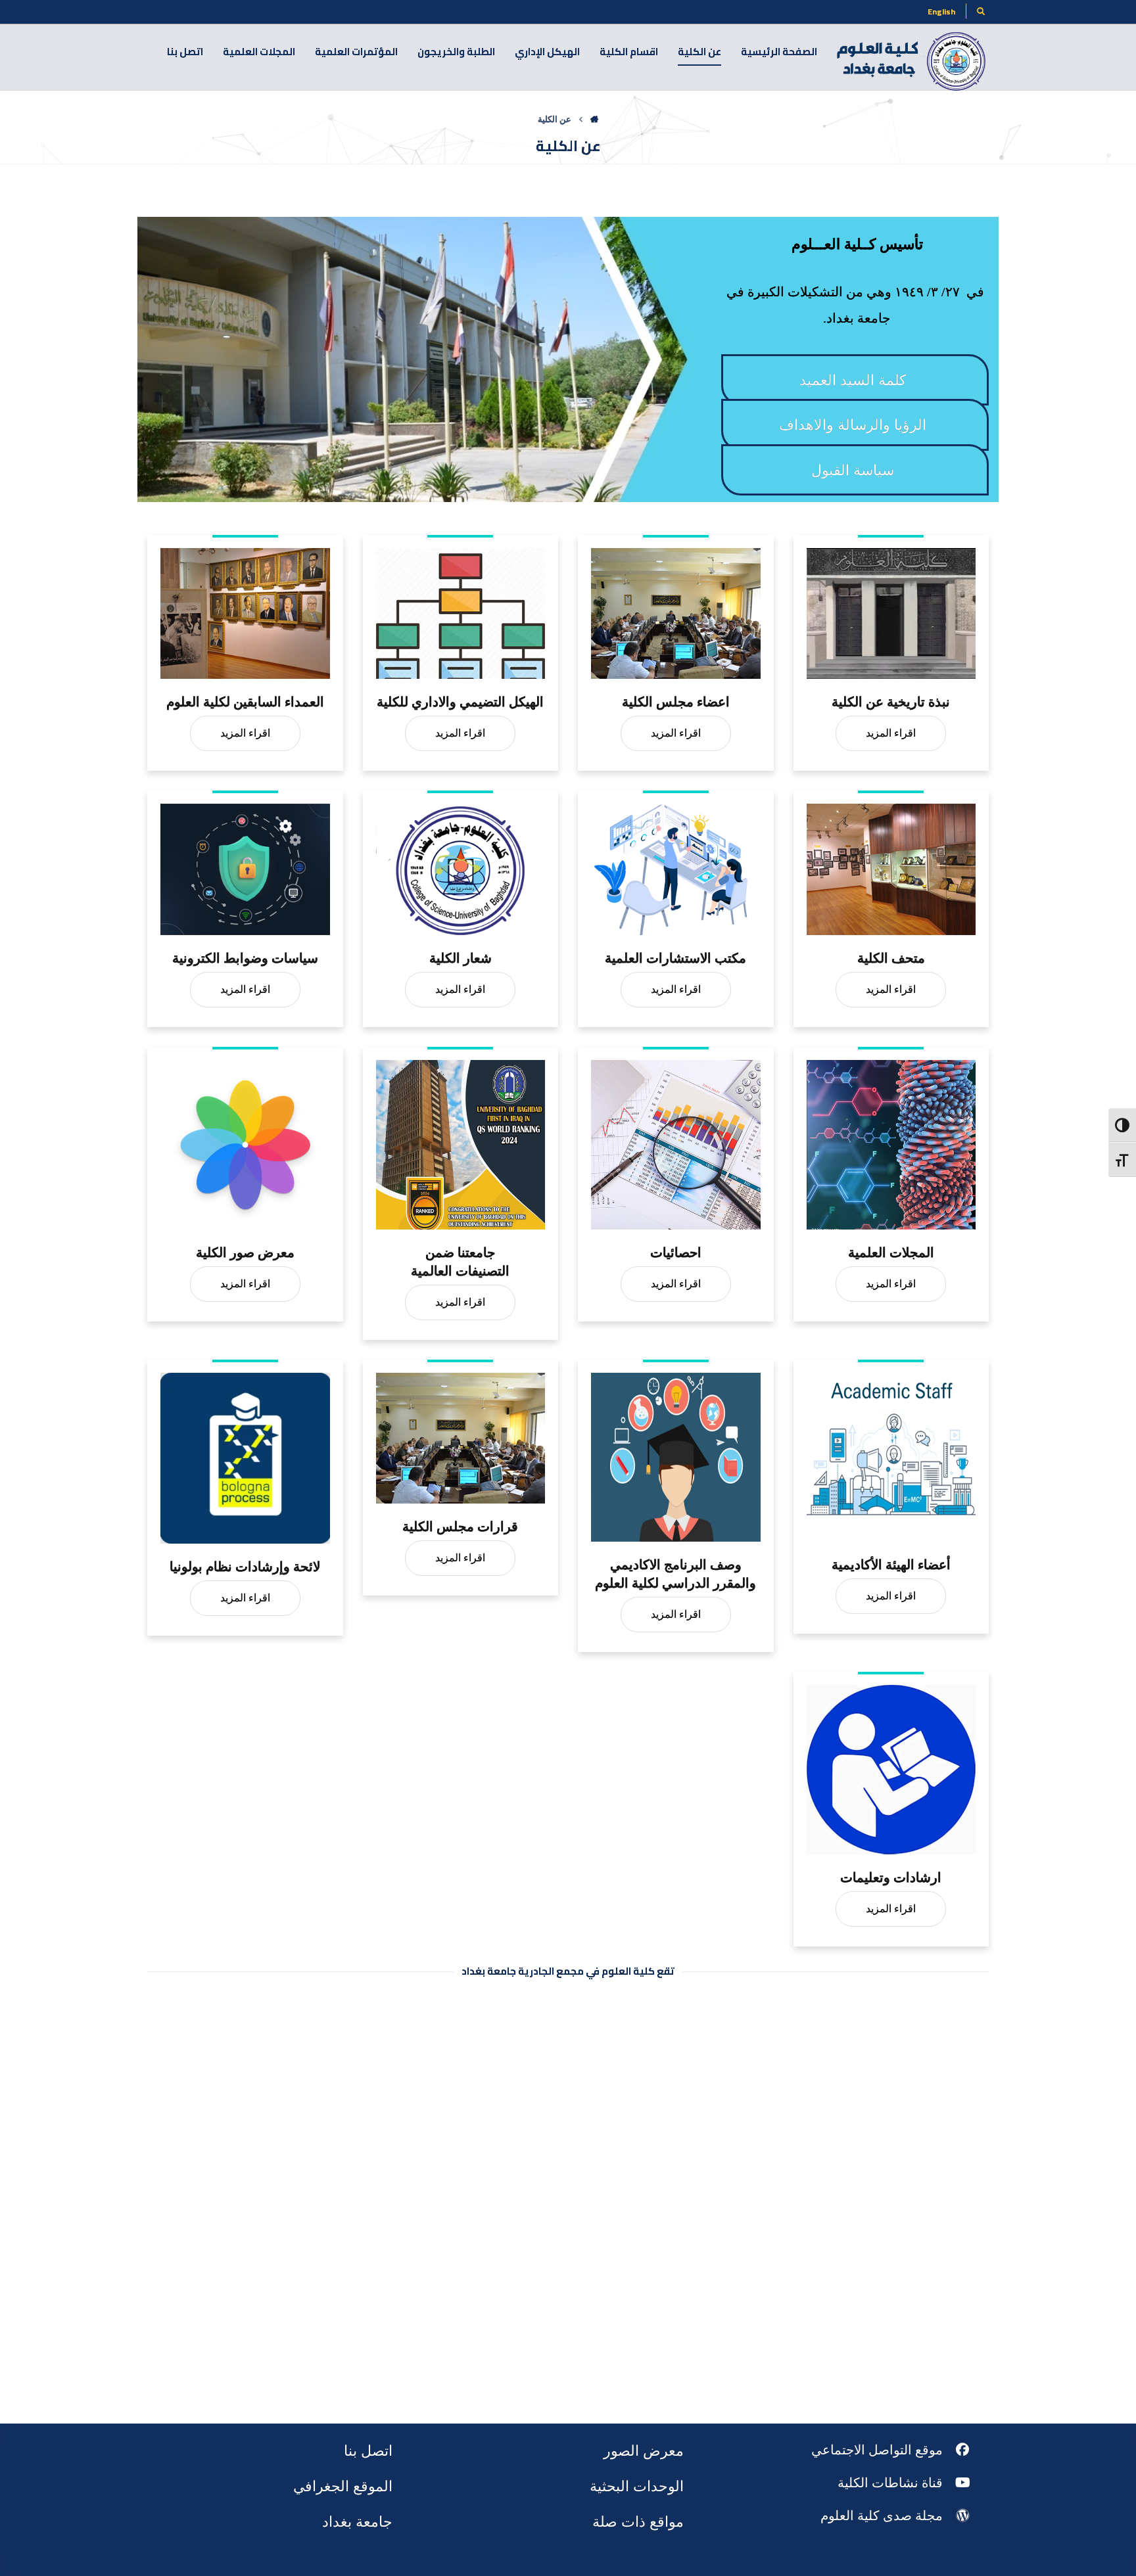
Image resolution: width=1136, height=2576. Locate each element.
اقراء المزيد (245, 733)
